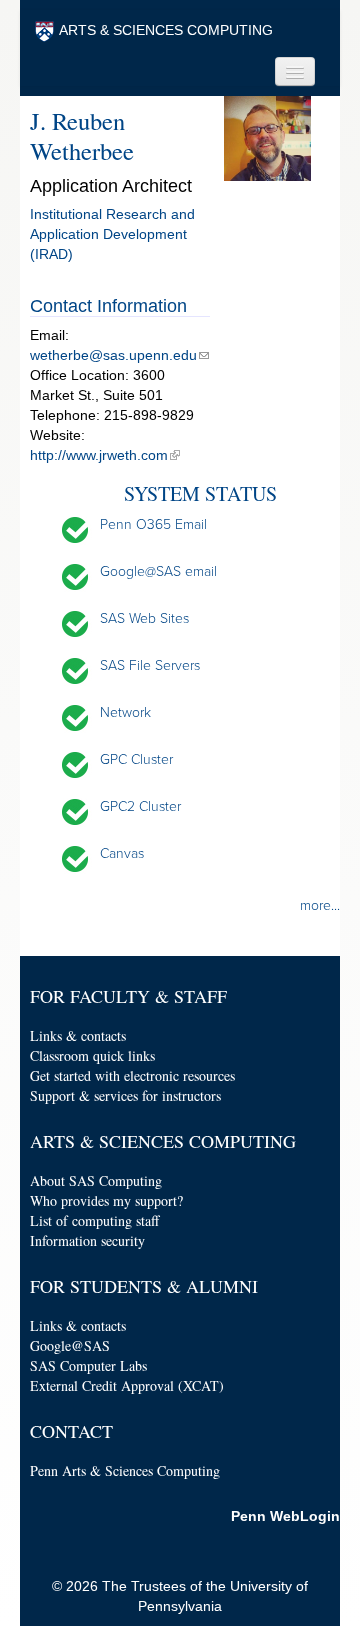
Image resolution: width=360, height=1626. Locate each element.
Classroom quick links (92, 1055)
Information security (87, 1240)
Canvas (122, 853)
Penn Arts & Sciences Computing (125, 1470)
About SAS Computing (96, 1180)
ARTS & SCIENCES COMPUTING (166, 30)
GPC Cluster (136, 759)
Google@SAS (70, 1345)
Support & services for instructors (125, 1095)
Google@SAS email (158, 571)
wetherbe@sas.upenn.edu (113, 355)
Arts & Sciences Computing (163, 1141)
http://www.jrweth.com (99, 455)
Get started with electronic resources (132, 1075)
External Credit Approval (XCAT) (127, 1385)
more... (320, 905)
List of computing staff (94, 1220)
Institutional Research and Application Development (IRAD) (112, 234)
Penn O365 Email (153, 524)
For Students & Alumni (144, 1286)
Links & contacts (78, 1035)
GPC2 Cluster (140, 806)
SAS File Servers (150, 665)
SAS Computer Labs (88, 1365)
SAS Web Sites (144, 618)
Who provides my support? (106, 1200)
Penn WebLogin (285, 1516)
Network (125, 712)
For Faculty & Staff (128, 996)
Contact (71, 1431)
